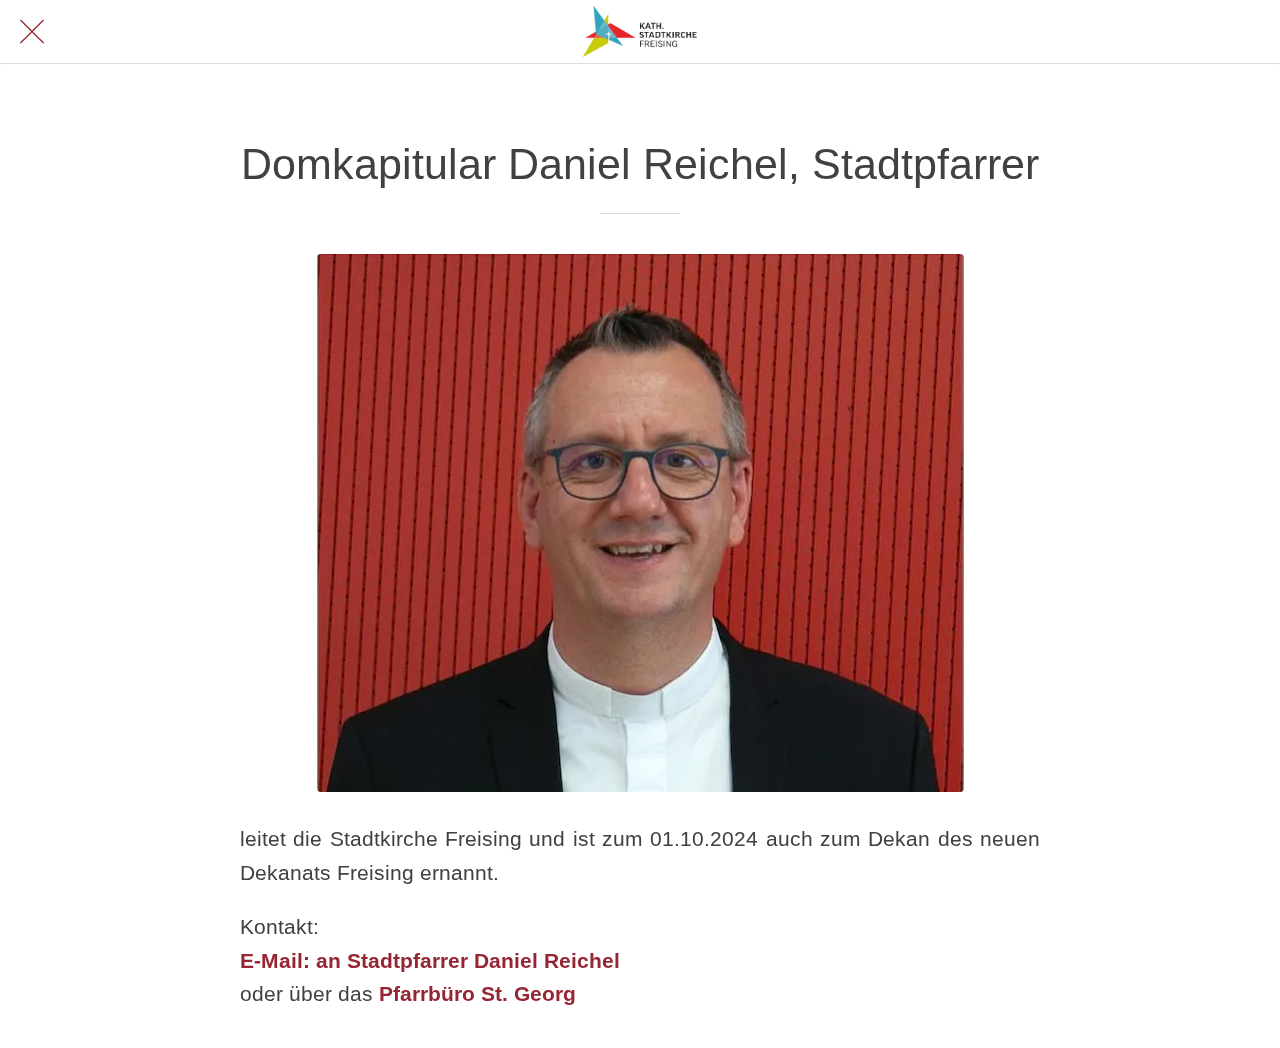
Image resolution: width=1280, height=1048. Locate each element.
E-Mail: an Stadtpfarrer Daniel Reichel (430, 960)
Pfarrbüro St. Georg (477, 993)
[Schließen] (32, 32)
